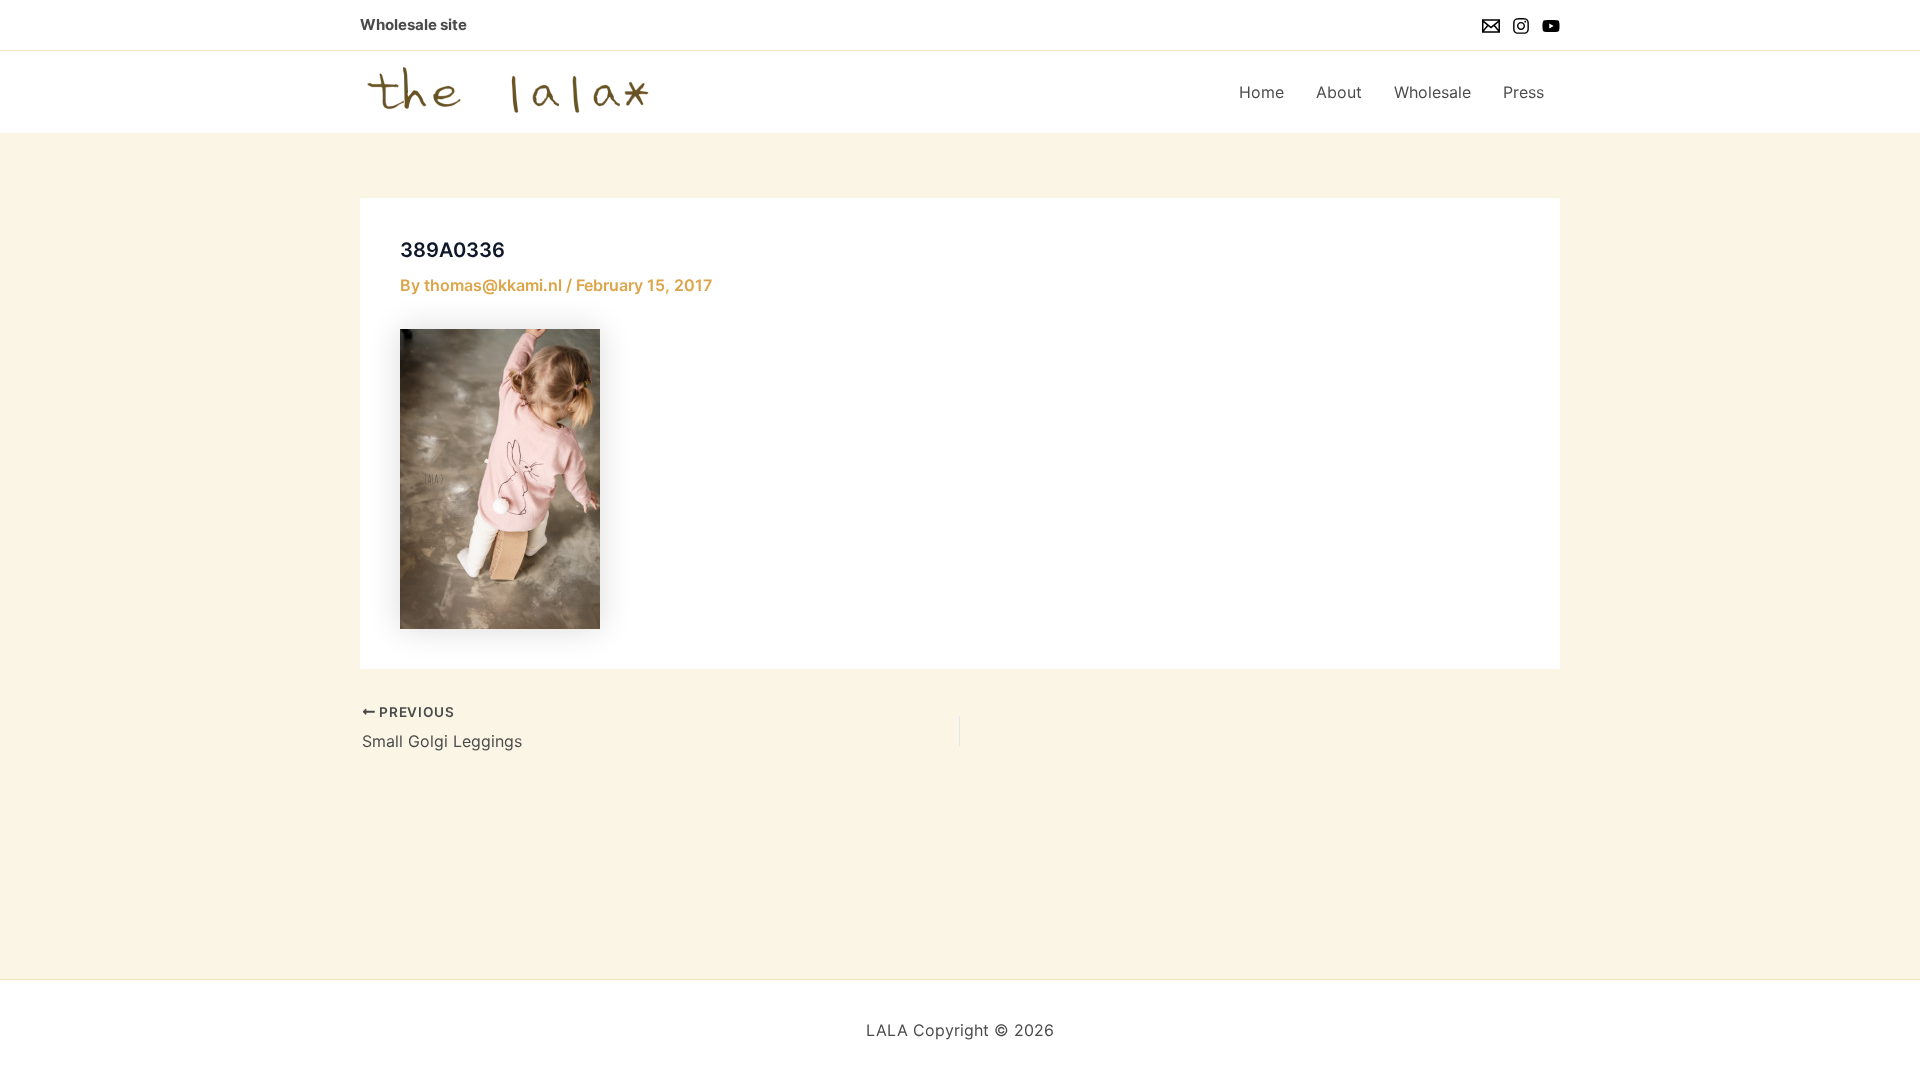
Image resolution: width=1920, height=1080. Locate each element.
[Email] (1491, 26)
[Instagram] (1521, 26)
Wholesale (1432, 92)
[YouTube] (1551, 26)
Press (1523, 92)
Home (1261, 92)
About (1339, 92)
